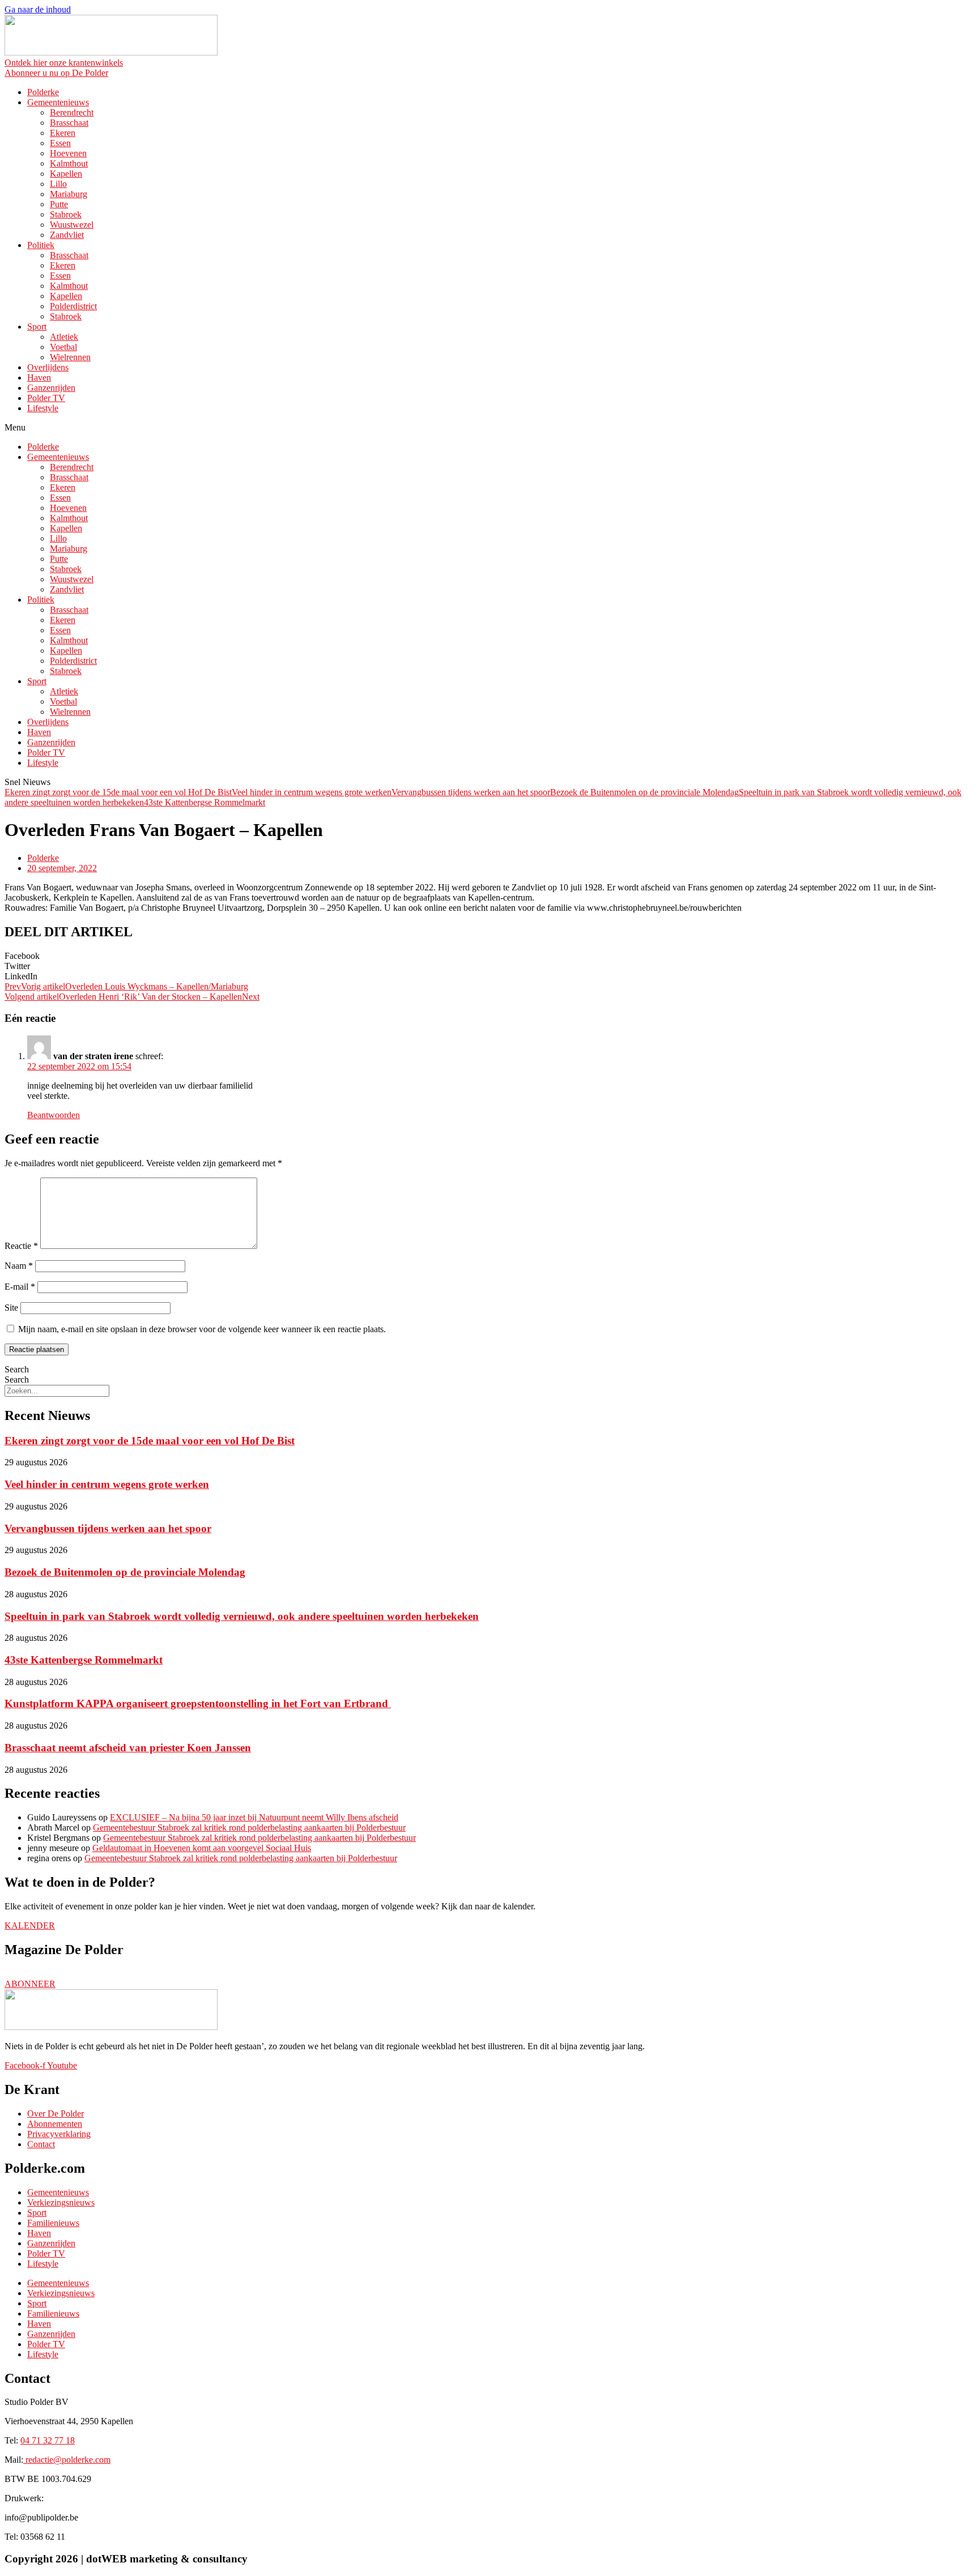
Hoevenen (68, 153)
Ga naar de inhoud (38, 9)
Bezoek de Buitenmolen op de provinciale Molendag (644, 792)
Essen (60, 143)
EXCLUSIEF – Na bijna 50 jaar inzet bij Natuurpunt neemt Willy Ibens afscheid (254, 1817)
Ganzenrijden (51, 388)
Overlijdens (48, 367)
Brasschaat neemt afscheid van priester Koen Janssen (128, 1748)
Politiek (41, 245)
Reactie (21, 1246)
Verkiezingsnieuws (61, 2202)
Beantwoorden (54, 1115)
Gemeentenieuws (58, 102)
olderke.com (68, 2460)
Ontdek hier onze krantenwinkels (64, 63)
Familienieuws (53, 2223)
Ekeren (63, 133)
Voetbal (63, 347)
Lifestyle (43, 408)
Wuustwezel (72, 225)
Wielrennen (70, 357)
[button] (489, 428)
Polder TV (46, 398)
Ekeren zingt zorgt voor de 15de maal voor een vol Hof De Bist (118, 792)
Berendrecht (72, 112)
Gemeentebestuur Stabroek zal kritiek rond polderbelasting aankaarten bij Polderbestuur (249, 1827)
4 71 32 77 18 (48, 2440)
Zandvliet (67, 235)
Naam (19, 1266)
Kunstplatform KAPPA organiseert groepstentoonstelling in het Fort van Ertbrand (198, 1703)
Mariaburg (69, 194)
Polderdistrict (73, 306)
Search (17, 1369)
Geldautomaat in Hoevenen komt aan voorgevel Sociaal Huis (202, 1848)
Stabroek (66, 214)
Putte (59, 204)
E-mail (20, 1287)
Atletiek (64, 337)
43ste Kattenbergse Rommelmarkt (205, 802)
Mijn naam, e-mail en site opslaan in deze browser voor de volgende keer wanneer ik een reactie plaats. (202, 1329)
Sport (37, 327)
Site (11, 1308)
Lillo (58, 184)
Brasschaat (69, 123)
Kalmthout (69, 163)
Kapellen (66, 174)
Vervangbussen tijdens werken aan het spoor (471, 792)
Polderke (43, 92)
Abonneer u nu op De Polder (56, 73)
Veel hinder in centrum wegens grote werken (312, 792)
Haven (39, 378)
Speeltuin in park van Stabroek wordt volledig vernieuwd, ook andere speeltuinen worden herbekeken (242, 1616)
